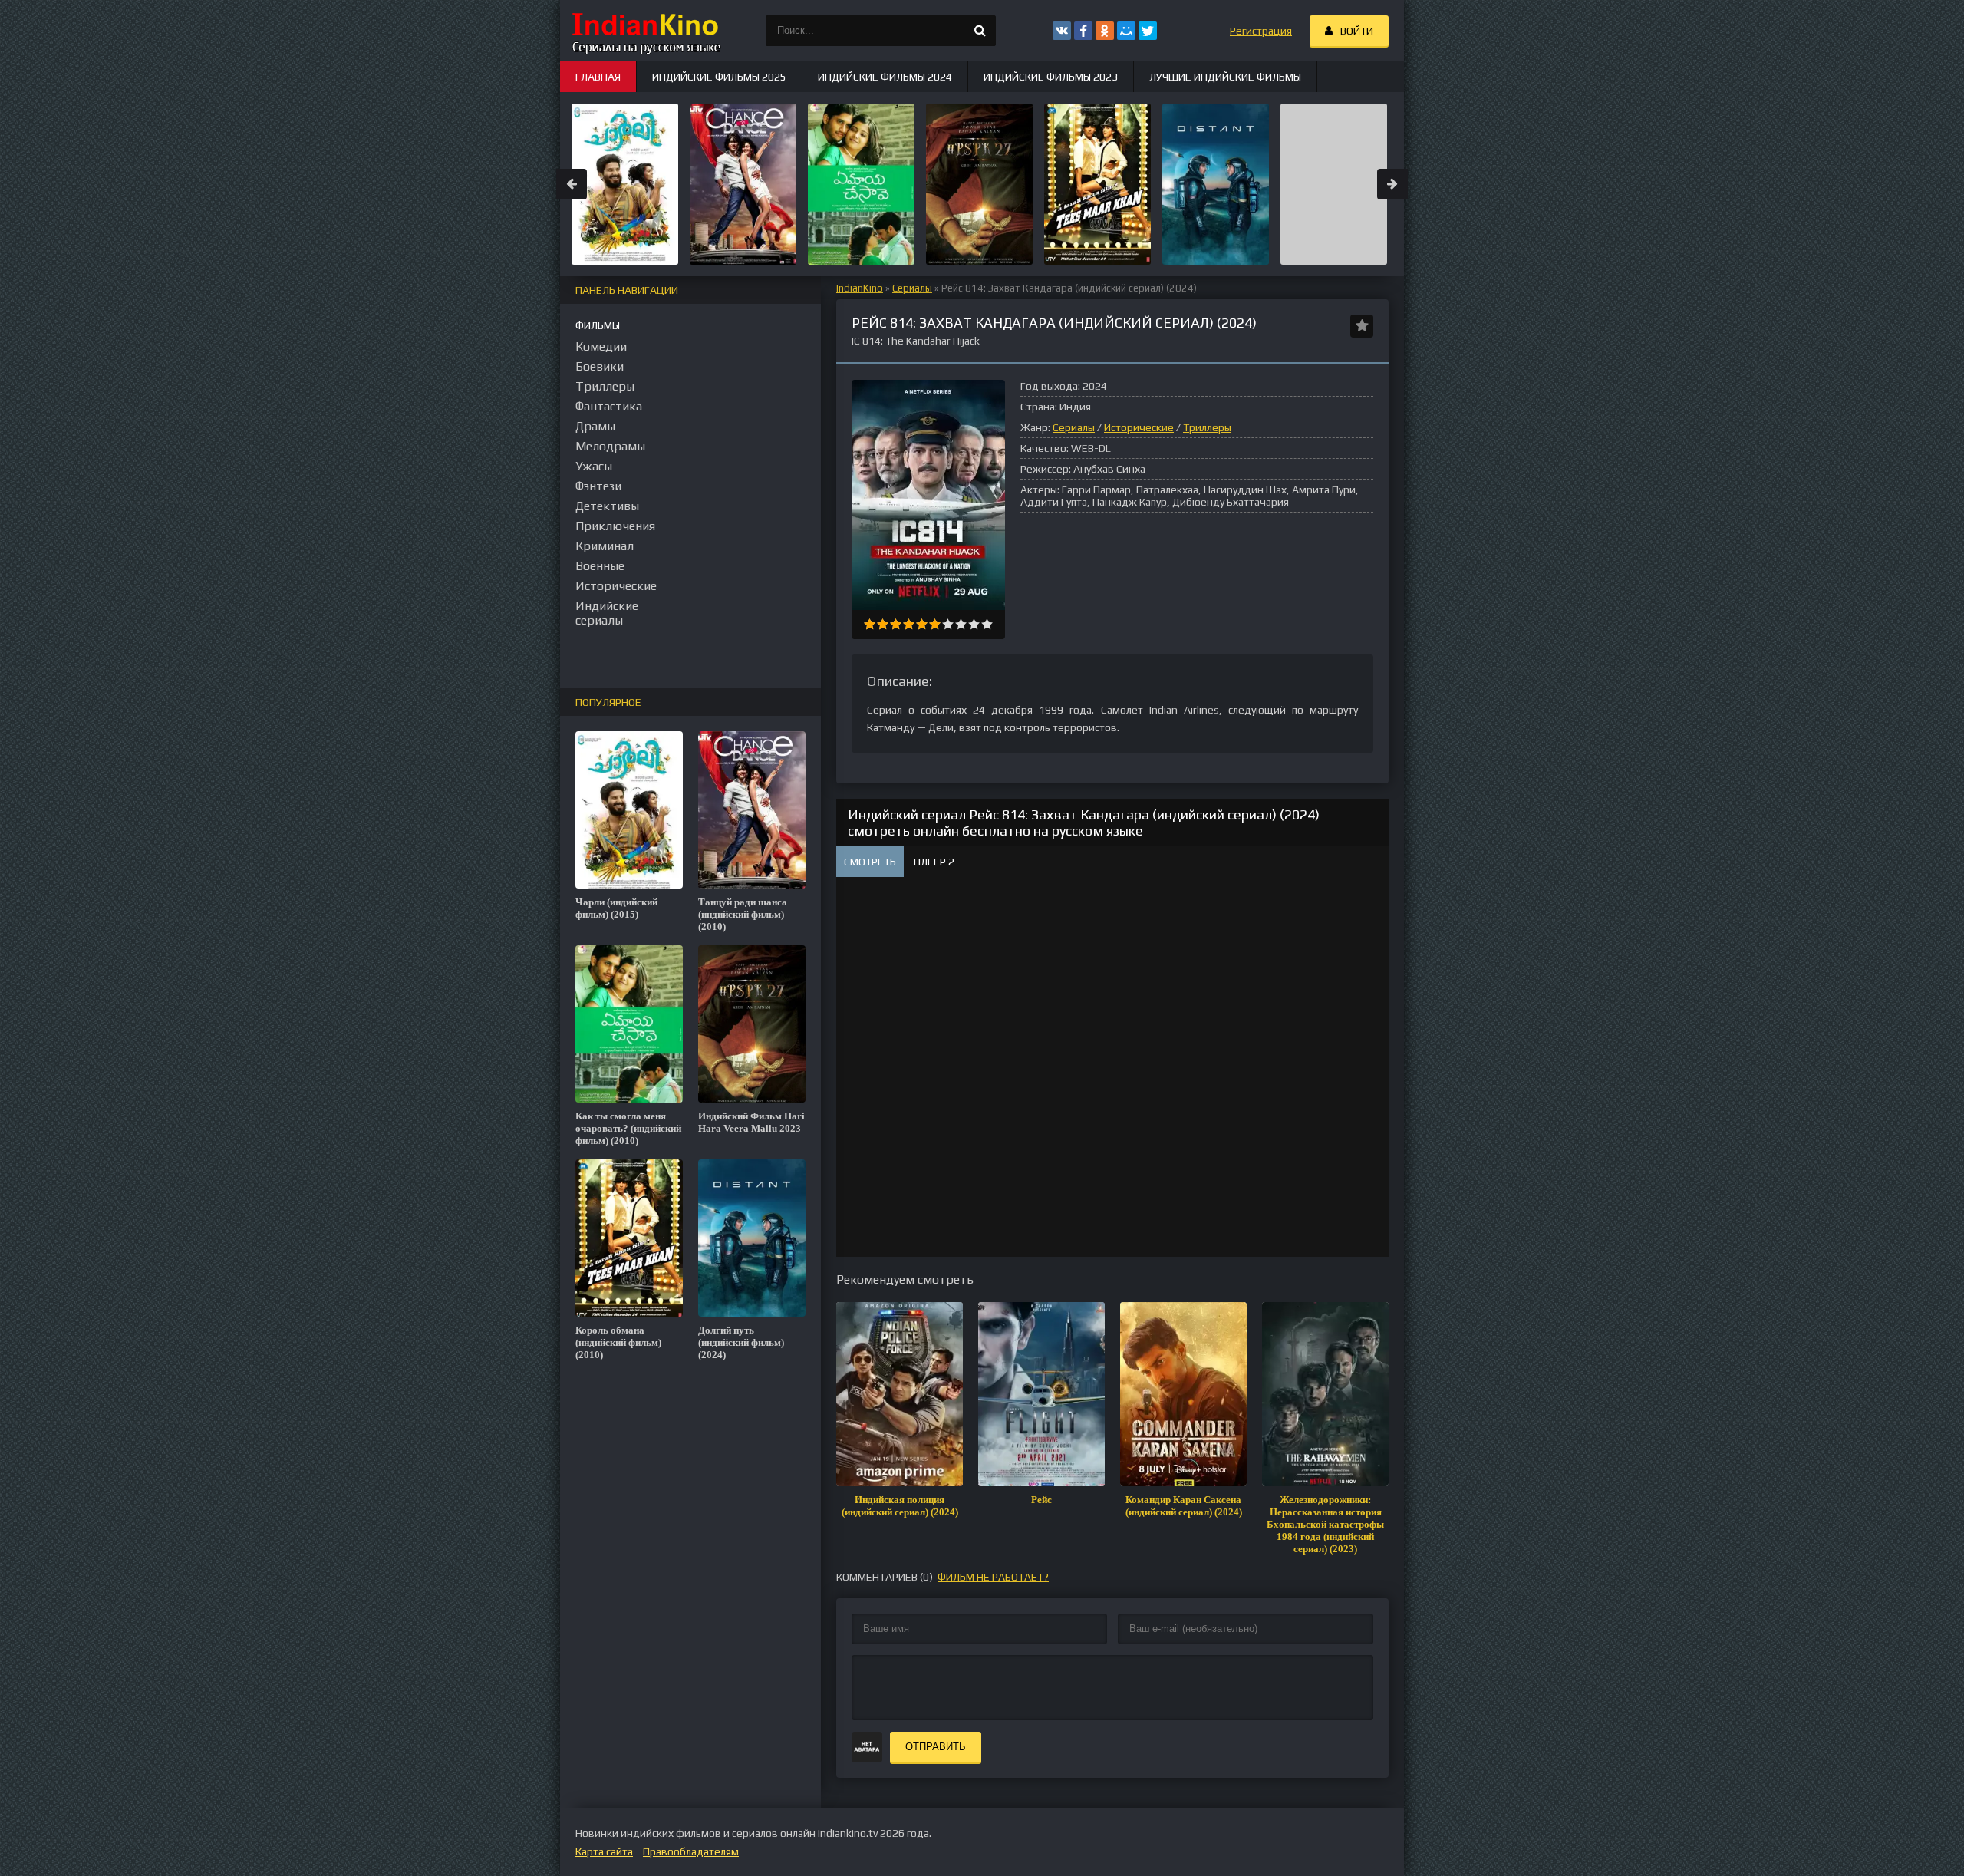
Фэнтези (598, 486)
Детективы (607, 506)
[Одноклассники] (1105, 31)
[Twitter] (1148, 31)
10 (987, 624)
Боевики (600, 366)
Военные (600, 566)
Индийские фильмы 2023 (1051, 77)
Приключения (615, 526)
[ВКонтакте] (1062, 31)
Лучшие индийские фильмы (1225, 77)
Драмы (595, 426)
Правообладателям (691, 1851)
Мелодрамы (610, 446)
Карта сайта (604, 1851)
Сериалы (912, 288)
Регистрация (1261, 31)
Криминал (605, 546)
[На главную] (644, 31)
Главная (598, 77)
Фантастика (609, 406)
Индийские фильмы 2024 (885, 77)
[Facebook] (1083, 31)
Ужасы (594, 466)
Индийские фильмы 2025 (719, 77)
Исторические (1139, 427)
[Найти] (980, 31)
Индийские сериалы (607, 613)
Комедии (601, 346)
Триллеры (1207, 427)
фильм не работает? (993, 1577)
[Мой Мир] (1126, 31)
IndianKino (860, 288)
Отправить (936, 1747)
